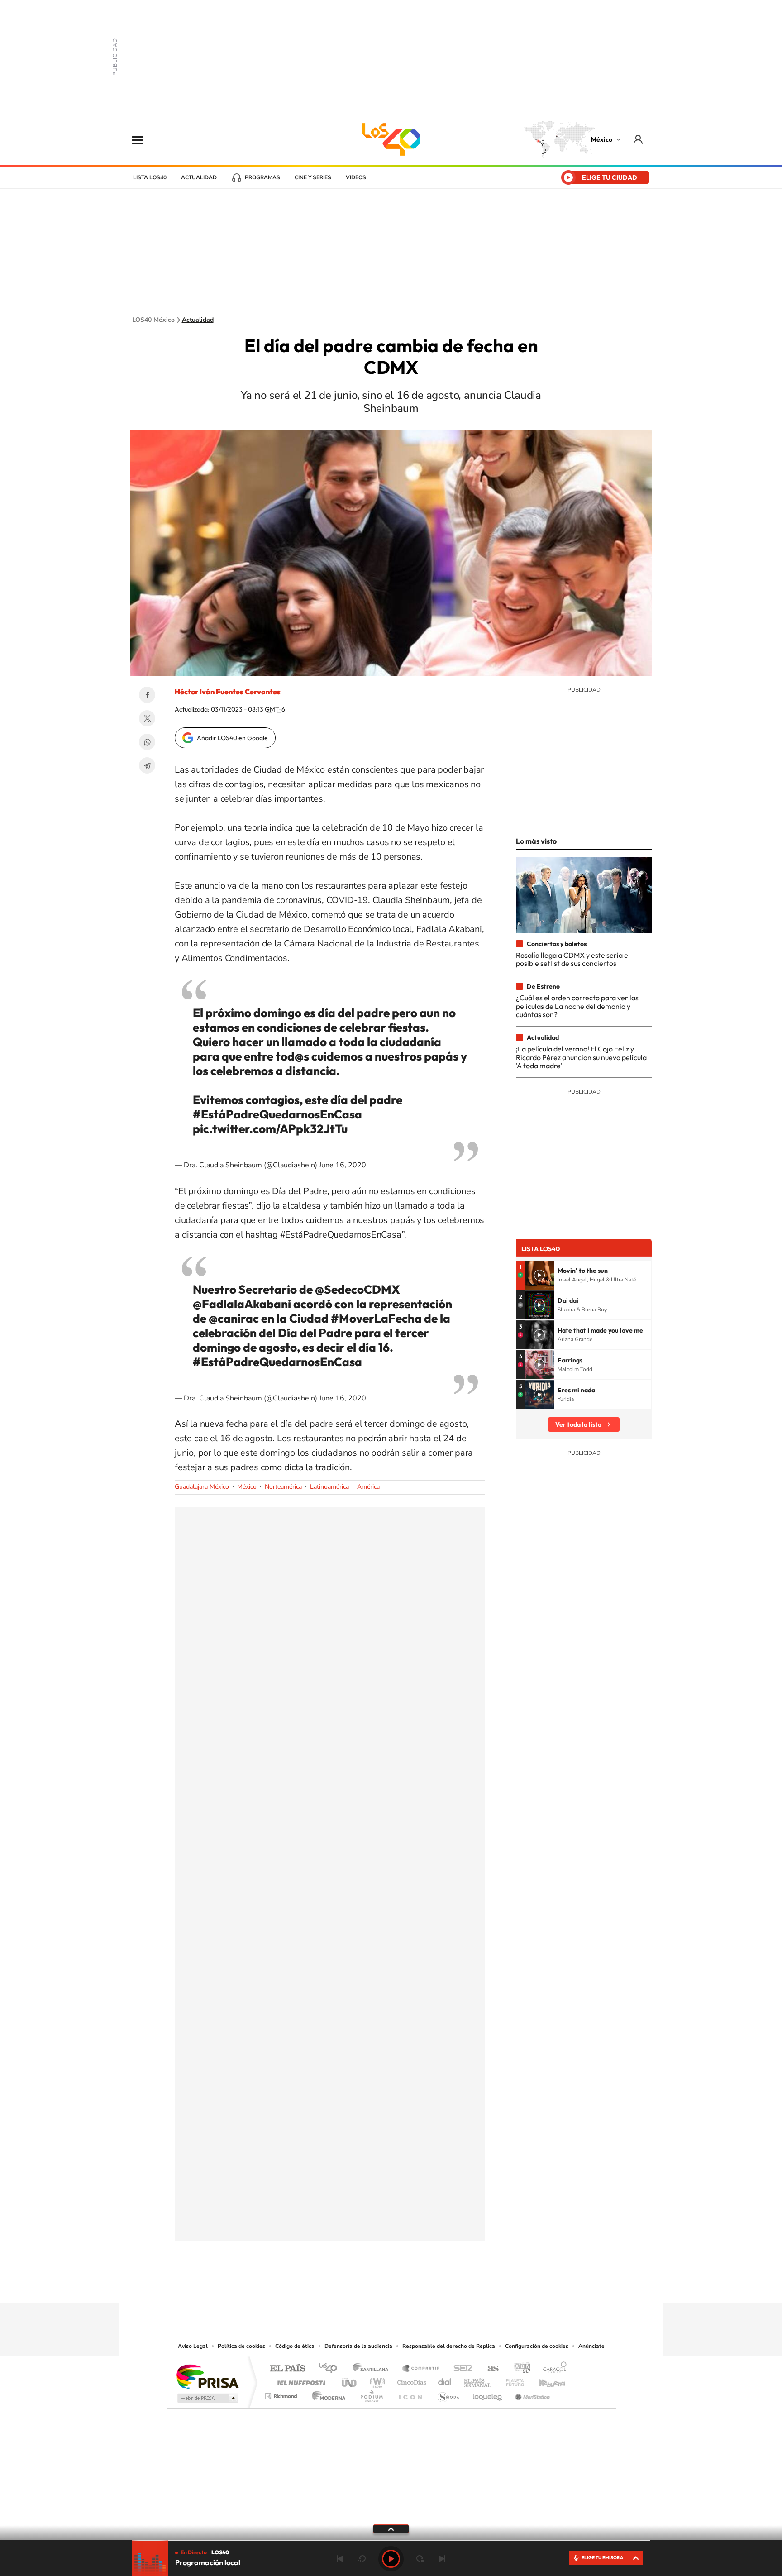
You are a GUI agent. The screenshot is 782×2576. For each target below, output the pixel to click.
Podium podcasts (371, 2394)
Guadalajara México (202, 1487)
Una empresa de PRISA (207, 2376)
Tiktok (346, 2285)
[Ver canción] (539, 1275)
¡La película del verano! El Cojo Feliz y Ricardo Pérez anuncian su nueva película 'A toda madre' (581, 1057)
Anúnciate (591, 2346)
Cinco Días (410, 2380)
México (602, 139)
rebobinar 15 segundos (362, 2559)
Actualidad (199, 177)
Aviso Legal (193, 2346)
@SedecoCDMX (358, 1289)
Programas (262, 177)
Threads (436, 2285)
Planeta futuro (511, 2380)
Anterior (340, 2559)
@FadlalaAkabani (242, 1304)
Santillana (373, 2369)
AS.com (489, 2369)
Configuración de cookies (537, 2346)
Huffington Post (300, 2380)
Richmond (282, 2394)
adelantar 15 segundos (420, 2559)
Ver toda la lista (578, 1424)
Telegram (147, 765)
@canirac (234, 1318)
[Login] (639, 139)
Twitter (147, 718)
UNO (350, 2380)
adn (519, 2369)
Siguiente (442, 2559)
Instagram (382, 2285)
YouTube (364, 2285)
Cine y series (313, 177)
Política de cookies (241, 2346)
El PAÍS (288, 2369)
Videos (356, 177)
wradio (376, 2380)
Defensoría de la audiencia (358, 2346)
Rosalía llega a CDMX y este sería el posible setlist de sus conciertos (573, 959)
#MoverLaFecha (376, 1318)
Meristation (531, 2394)
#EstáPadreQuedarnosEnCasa (277, 1114)
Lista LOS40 (150, 177)
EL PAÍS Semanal (478, 2380)
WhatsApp (147, 742)
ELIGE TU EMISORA (602, 2558)
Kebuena (544, 2380)
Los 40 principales (331, 2369)
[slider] (391, 2540)
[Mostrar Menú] (143, 139)
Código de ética (295, 2346)
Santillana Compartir (421, 2369)
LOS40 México (391, 139)
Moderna (327, 2394)
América (368, 1487)
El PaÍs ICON (410, 2394)
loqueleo (488, 2394)
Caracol (552, 2369)
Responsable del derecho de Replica (449, 2346)
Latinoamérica (329, 1487)
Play (391, 2559)
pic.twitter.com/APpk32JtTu (270, 1129)
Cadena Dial (445, 2380)
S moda (448, 2394)
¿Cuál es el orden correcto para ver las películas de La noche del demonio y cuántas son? (577, 1006)
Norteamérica (283, 1487)
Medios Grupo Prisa (207, 2398)
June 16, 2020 (343, 1165)
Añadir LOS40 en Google (232, 738)
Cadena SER (460, 2369)
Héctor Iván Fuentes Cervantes (228, 692)
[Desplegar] (391, 2528)
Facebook (147, 695)
